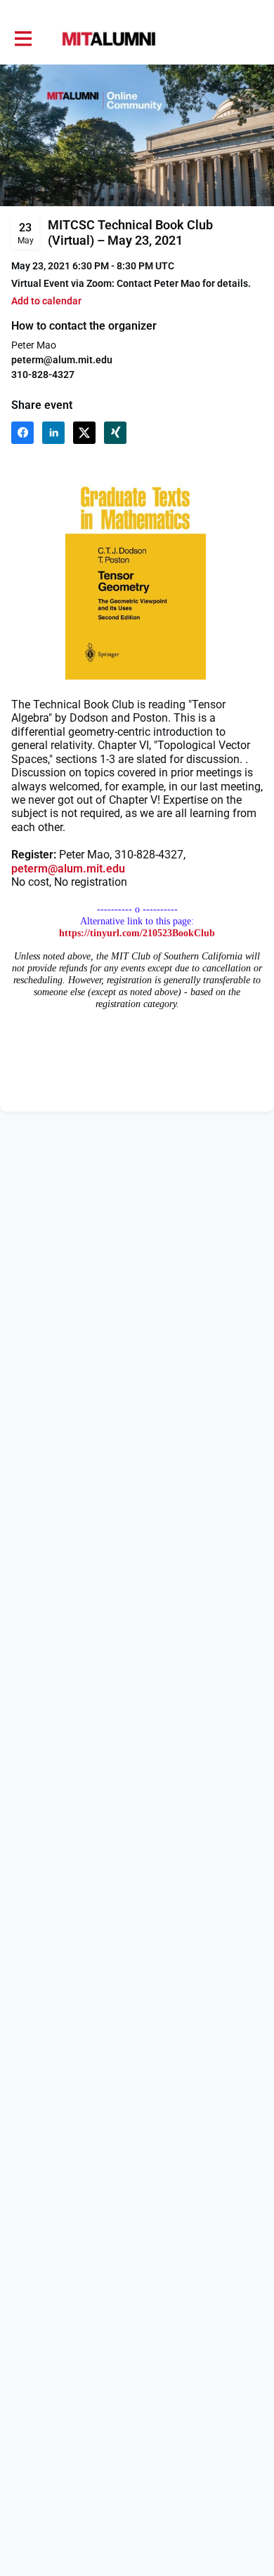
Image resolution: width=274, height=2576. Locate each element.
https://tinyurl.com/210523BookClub (137, 933)
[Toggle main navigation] (22, 39)
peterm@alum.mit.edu (68, 869)
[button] (46, 301)
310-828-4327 (43, 375)
